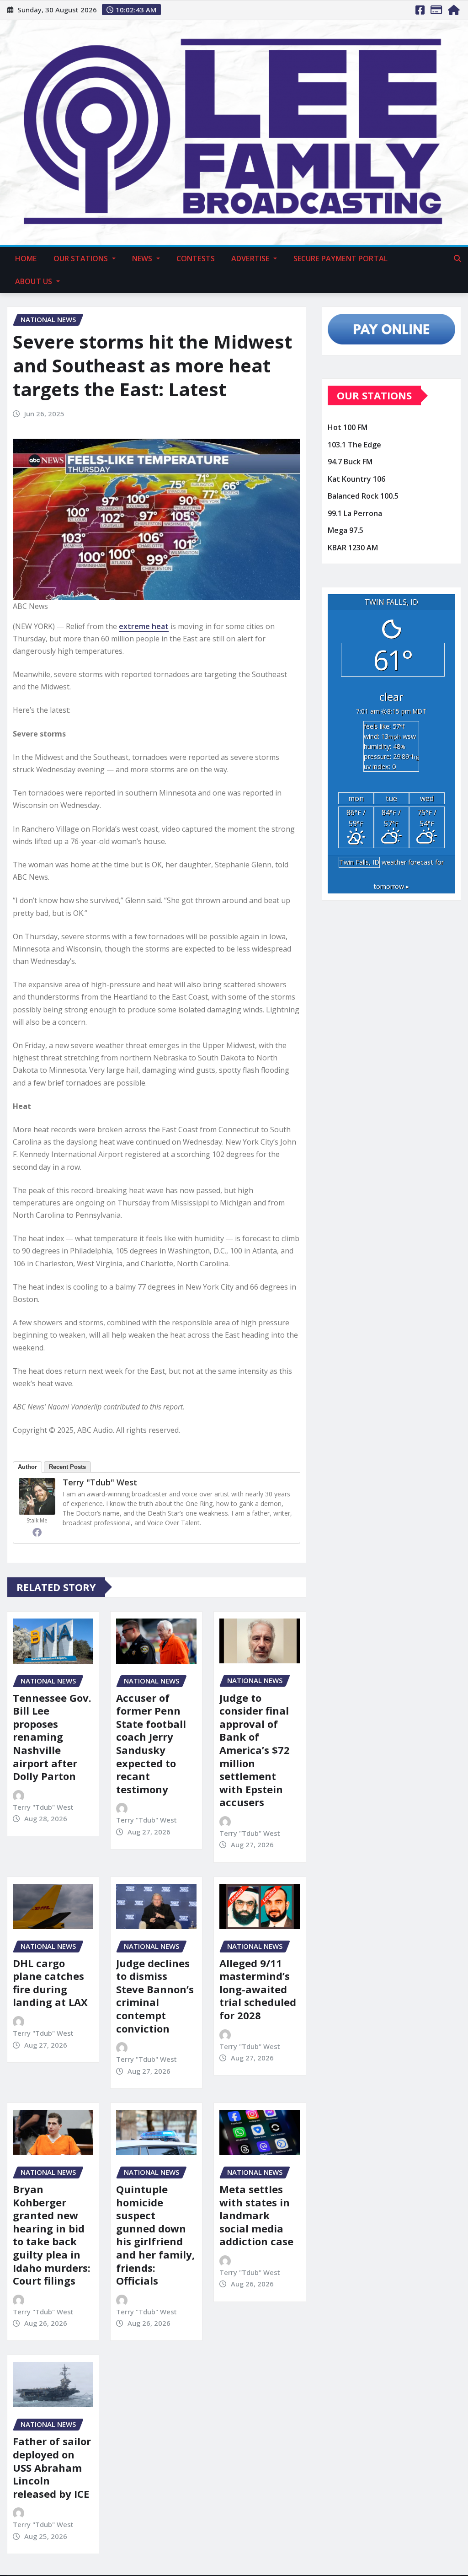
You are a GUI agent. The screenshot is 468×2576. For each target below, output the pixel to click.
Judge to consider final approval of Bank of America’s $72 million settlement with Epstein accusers (255, 1750)
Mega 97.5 (346, 531)
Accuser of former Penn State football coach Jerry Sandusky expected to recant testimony (151, 1743)
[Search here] (457, 258)
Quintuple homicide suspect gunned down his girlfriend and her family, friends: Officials (155, 2235)
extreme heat (144, 626)
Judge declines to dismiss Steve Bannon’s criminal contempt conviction (155, 1996)
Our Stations (82, 258)
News (143, 258)
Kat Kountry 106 (356, 479)
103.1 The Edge (354, 445)
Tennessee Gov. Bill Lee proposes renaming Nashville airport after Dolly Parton (52, 1737)
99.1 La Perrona (355, 513)
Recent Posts (67, 1467)
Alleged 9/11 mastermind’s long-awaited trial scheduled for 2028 (258, 1989)
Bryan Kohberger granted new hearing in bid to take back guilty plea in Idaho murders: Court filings (52, 2235)
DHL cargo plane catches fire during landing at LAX (50, 1983)
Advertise (251, 258)
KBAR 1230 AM (353, 548)
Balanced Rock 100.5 (363, 496)
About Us (35, 281)
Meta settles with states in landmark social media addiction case (256, 2215)
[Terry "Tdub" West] (37, 1496)
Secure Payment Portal (340, 258)
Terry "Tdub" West (100, 1482)
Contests (196, 258)
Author (27, 1467)
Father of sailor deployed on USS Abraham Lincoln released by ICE (52, 2467)
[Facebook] (37, 1532)
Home (26, 258)
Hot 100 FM (348, 427)
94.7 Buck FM (350, 462)
